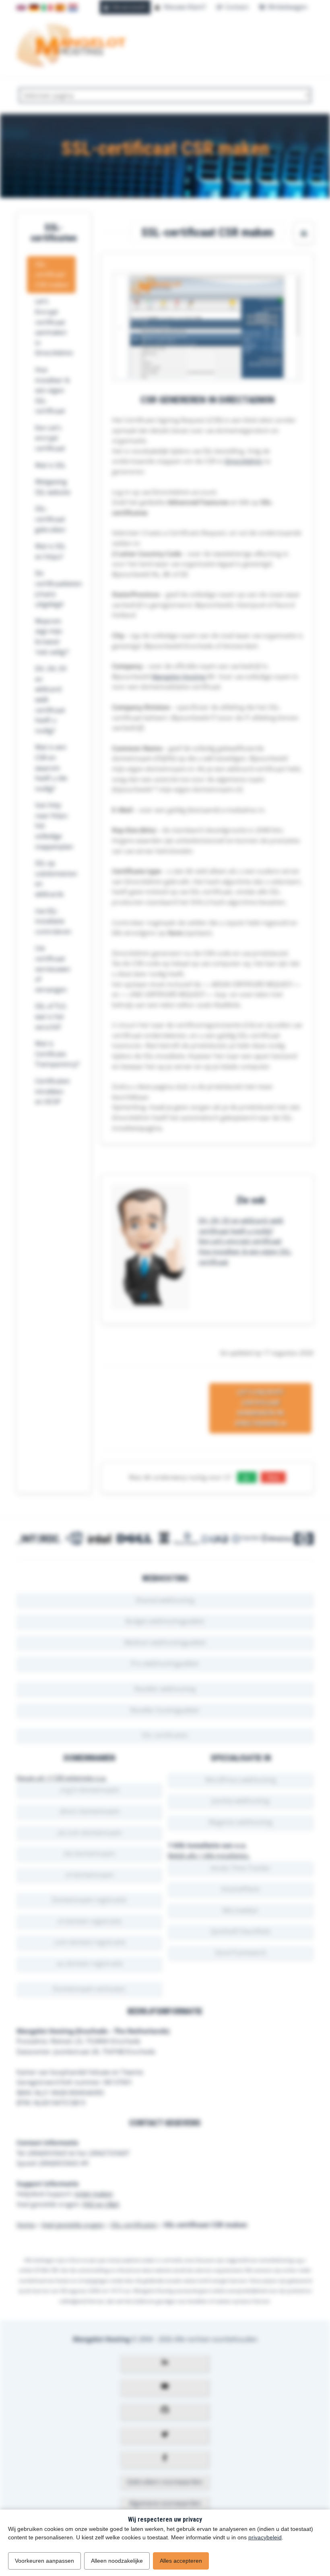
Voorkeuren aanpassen (44, 2561)
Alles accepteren (181, 2561)
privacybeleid (265, 2537)
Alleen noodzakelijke (117, 2561)
